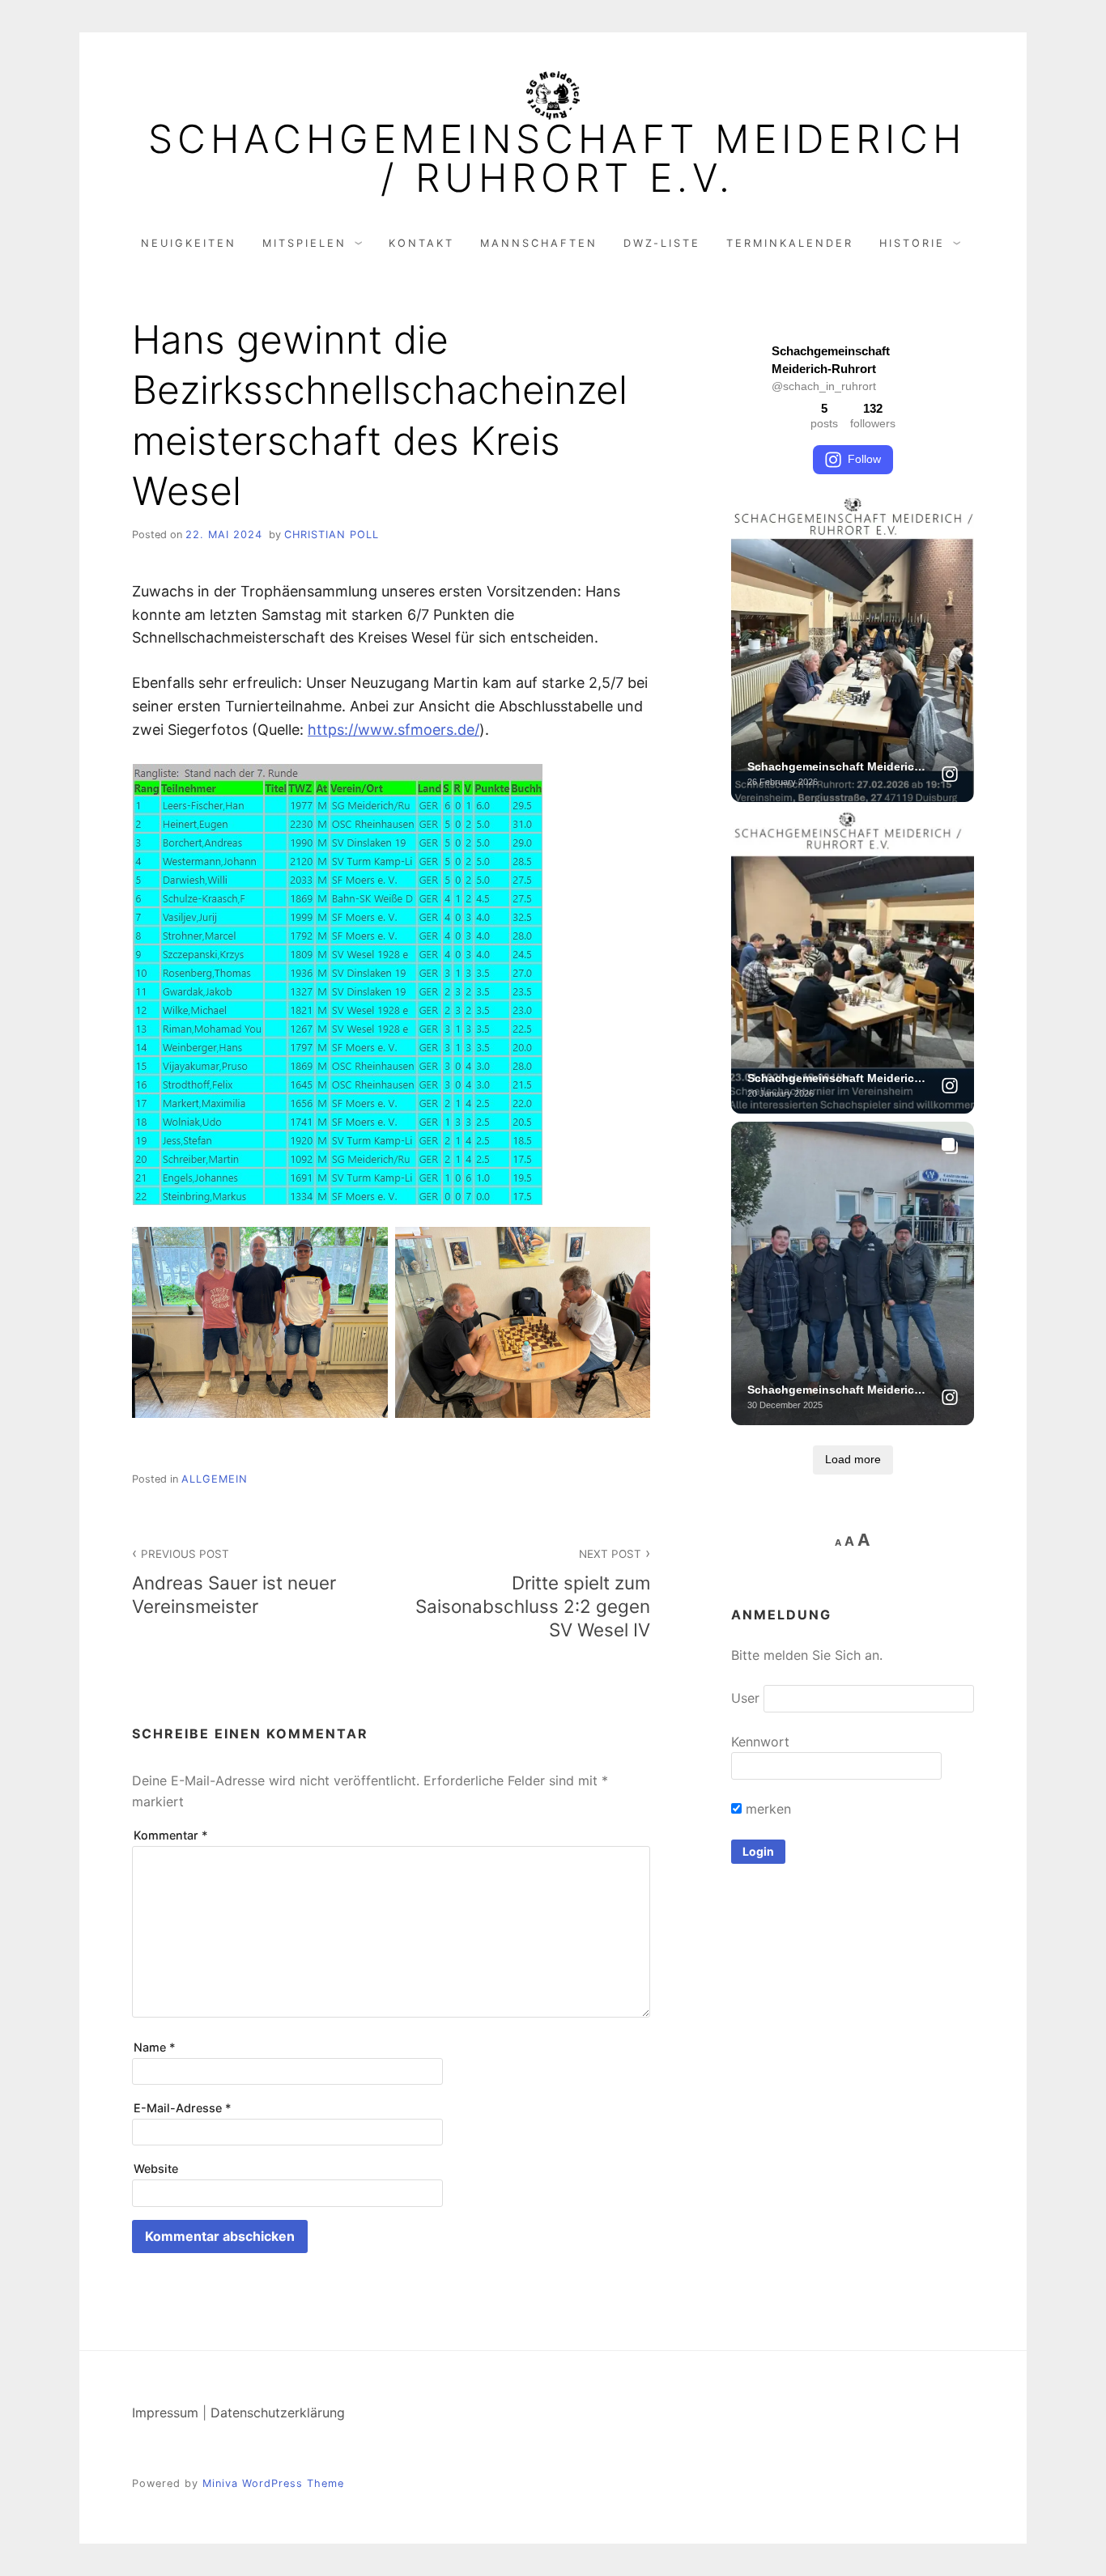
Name (155, 2047)
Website (156, 2169)
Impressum (165, 2413)
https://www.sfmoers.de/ (393, 730)
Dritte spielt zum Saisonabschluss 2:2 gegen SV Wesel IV (533, 1594)
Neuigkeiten (189, 243)
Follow (864, 459)
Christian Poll (332, 535)
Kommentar (171, 1835)
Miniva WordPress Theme (273, 2483)
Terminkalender (790, 243)
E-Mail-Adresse (183, 2108)
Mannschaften (539, 243)
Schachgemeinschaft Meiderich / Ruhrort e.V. (557, 159)
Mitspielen (304, 243)
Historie (912, 243)
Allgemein (215, 1479)
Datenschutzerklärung (278, 2413)
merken (766, 1809)
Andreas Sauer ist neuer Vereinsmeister (234, 1582)
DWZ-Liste (662, 243)
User (745, 1698)
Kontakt (421, 243)
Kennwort (760, 1742)
